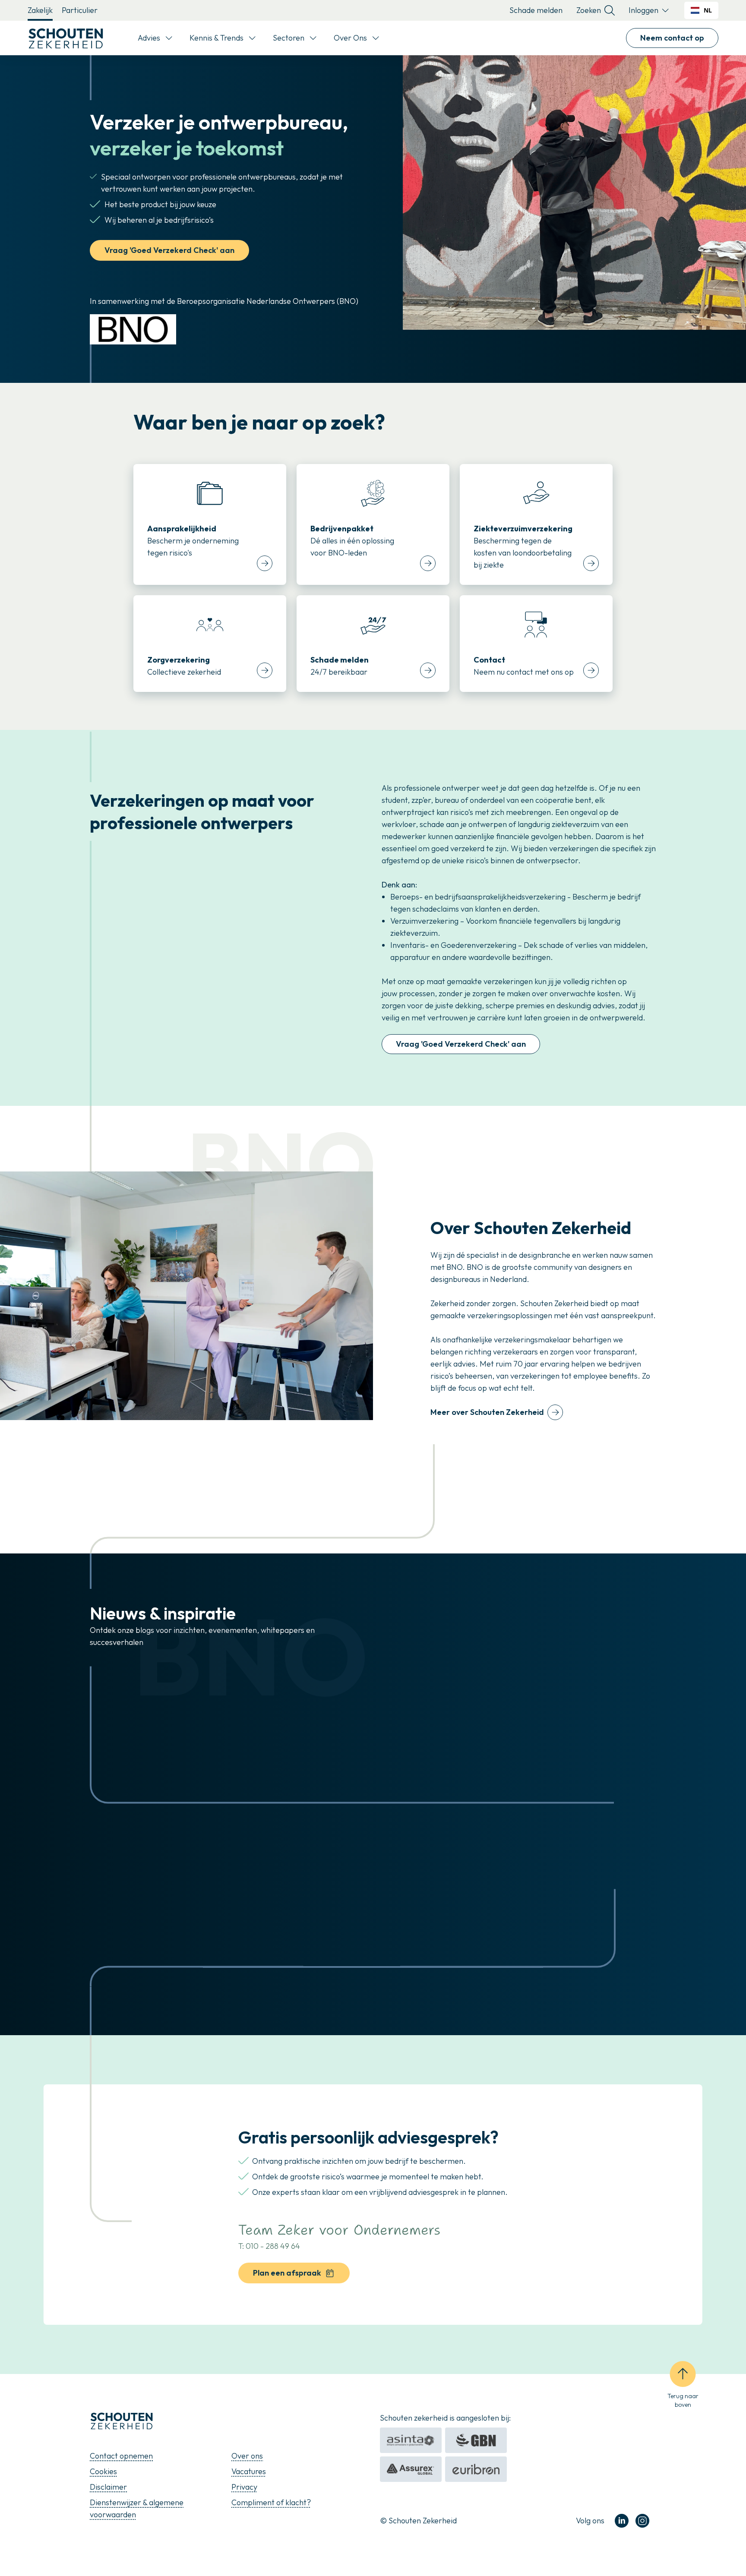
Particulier (80, 10)
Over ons (247, 2456)
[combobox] (701, 10)
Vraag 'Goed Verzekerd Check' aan (169, 250)
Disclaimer (108, 2487)
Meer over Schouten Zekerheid (487, 1412)
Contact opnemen (121, 2456)
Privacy (244, 2487)
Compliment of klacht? (271, 2502)
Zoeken (589, 10)
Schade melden (536, 10)
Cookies (103, 2471)
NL (708, 10)
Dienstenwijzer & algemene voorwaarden (137, 2508)
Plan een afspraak (287, 2273)
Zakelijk (40, 10)
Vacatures (249, 2471)
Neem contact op (672, 38)
